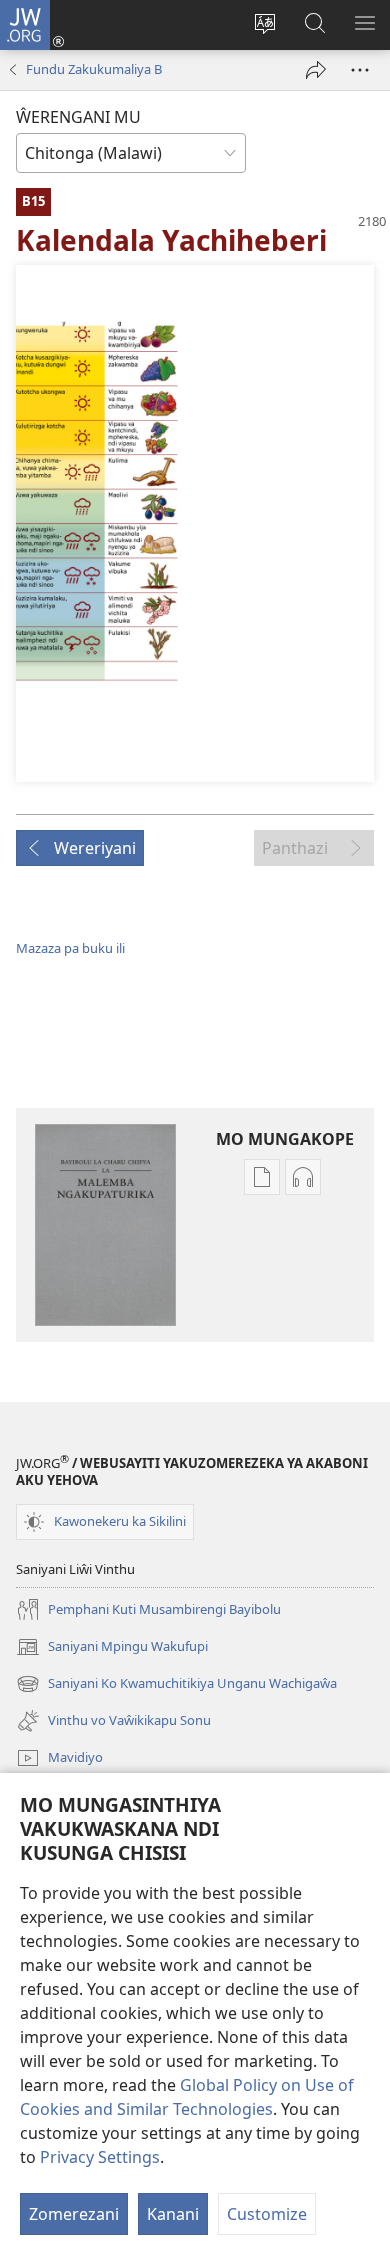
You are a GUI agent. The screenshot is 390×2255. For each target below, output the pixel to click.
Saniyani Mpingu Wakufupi (112, 1648)
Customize (267, 2214)
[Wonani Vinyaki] (360, 70)
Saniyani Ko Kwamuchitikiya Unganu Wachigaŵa (176, 1685)
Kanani (173, 2214)
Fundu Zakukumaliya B (94, 69)
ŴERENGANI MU (78, 117)
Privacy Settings (100, 2157)
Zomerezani (74, 2214)
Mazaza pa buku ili (70, 948)
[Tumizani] (316, 70)
